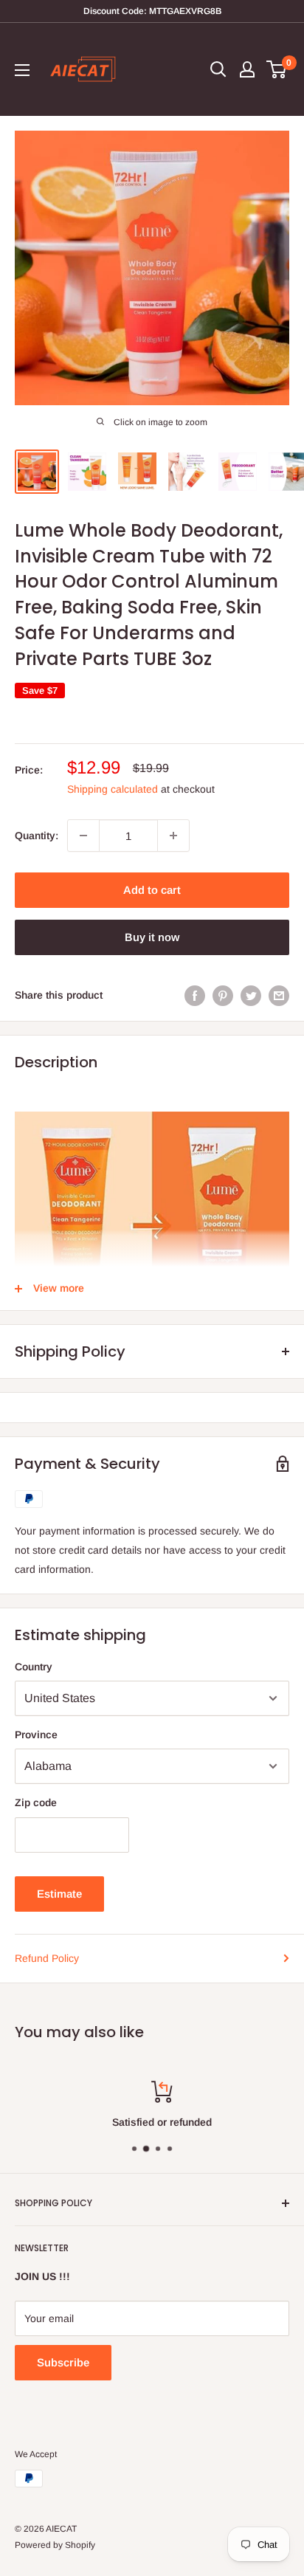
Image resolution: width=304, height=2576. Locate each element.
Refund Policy (47, 1958)
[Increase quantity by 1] (173, 836)
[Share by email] (279, 995)
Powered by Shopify (55, 2545)
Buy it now (152, 937)
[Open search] (218, 69)
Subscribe (63, 2362)
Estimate (59, 1894)
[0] (277, 69)
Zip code (36, 1802)
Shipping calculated (113, 789)
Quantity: (37, 836)
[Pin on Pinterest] (223, 995)
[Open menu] (22, 70)
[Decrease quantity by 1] (83, 836)
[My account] (247, 69)
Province (36, 1735)
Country (34, 1667)
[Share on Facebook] (195, 995)
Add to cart (152, 890)
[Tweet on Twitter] (251, 995)
